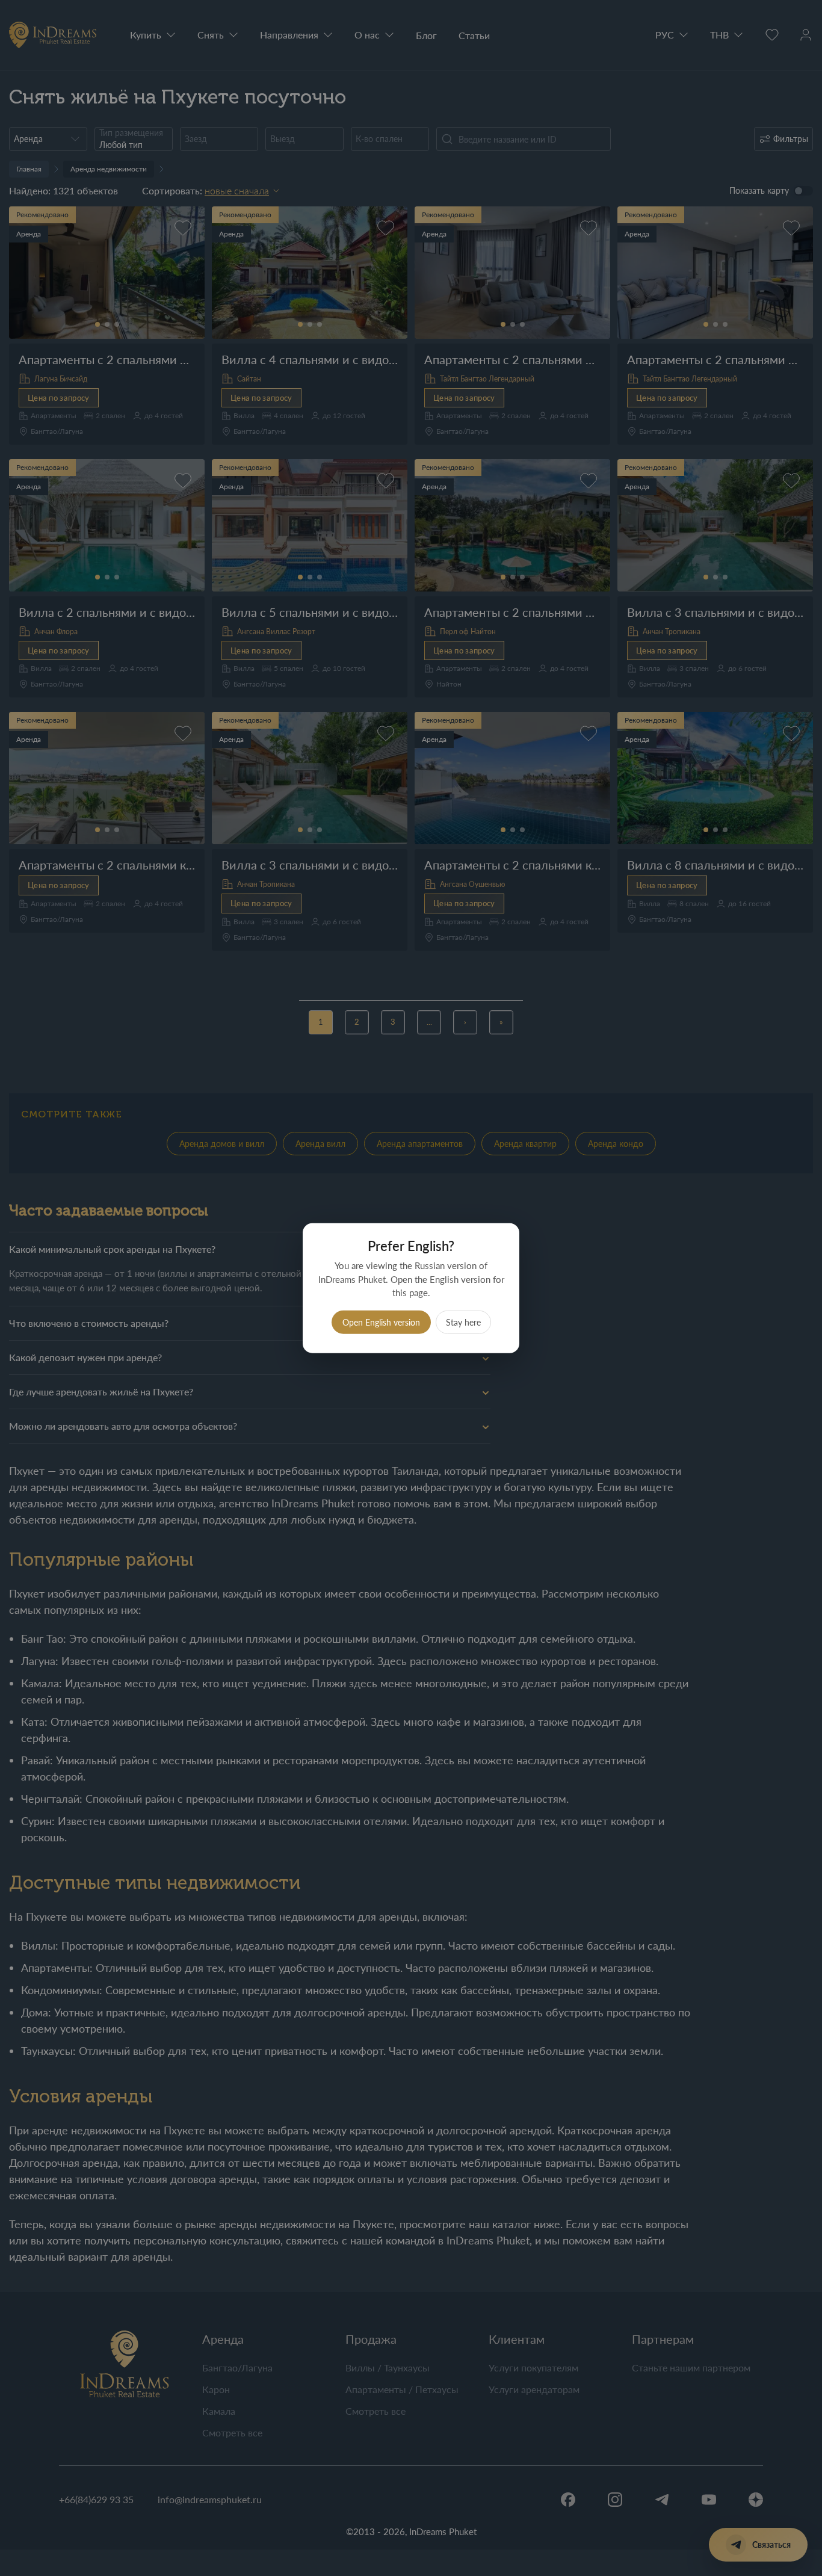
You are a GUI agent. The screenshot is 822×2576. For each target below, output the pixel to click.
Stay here (463, 1322)
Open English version (381, 1322)
